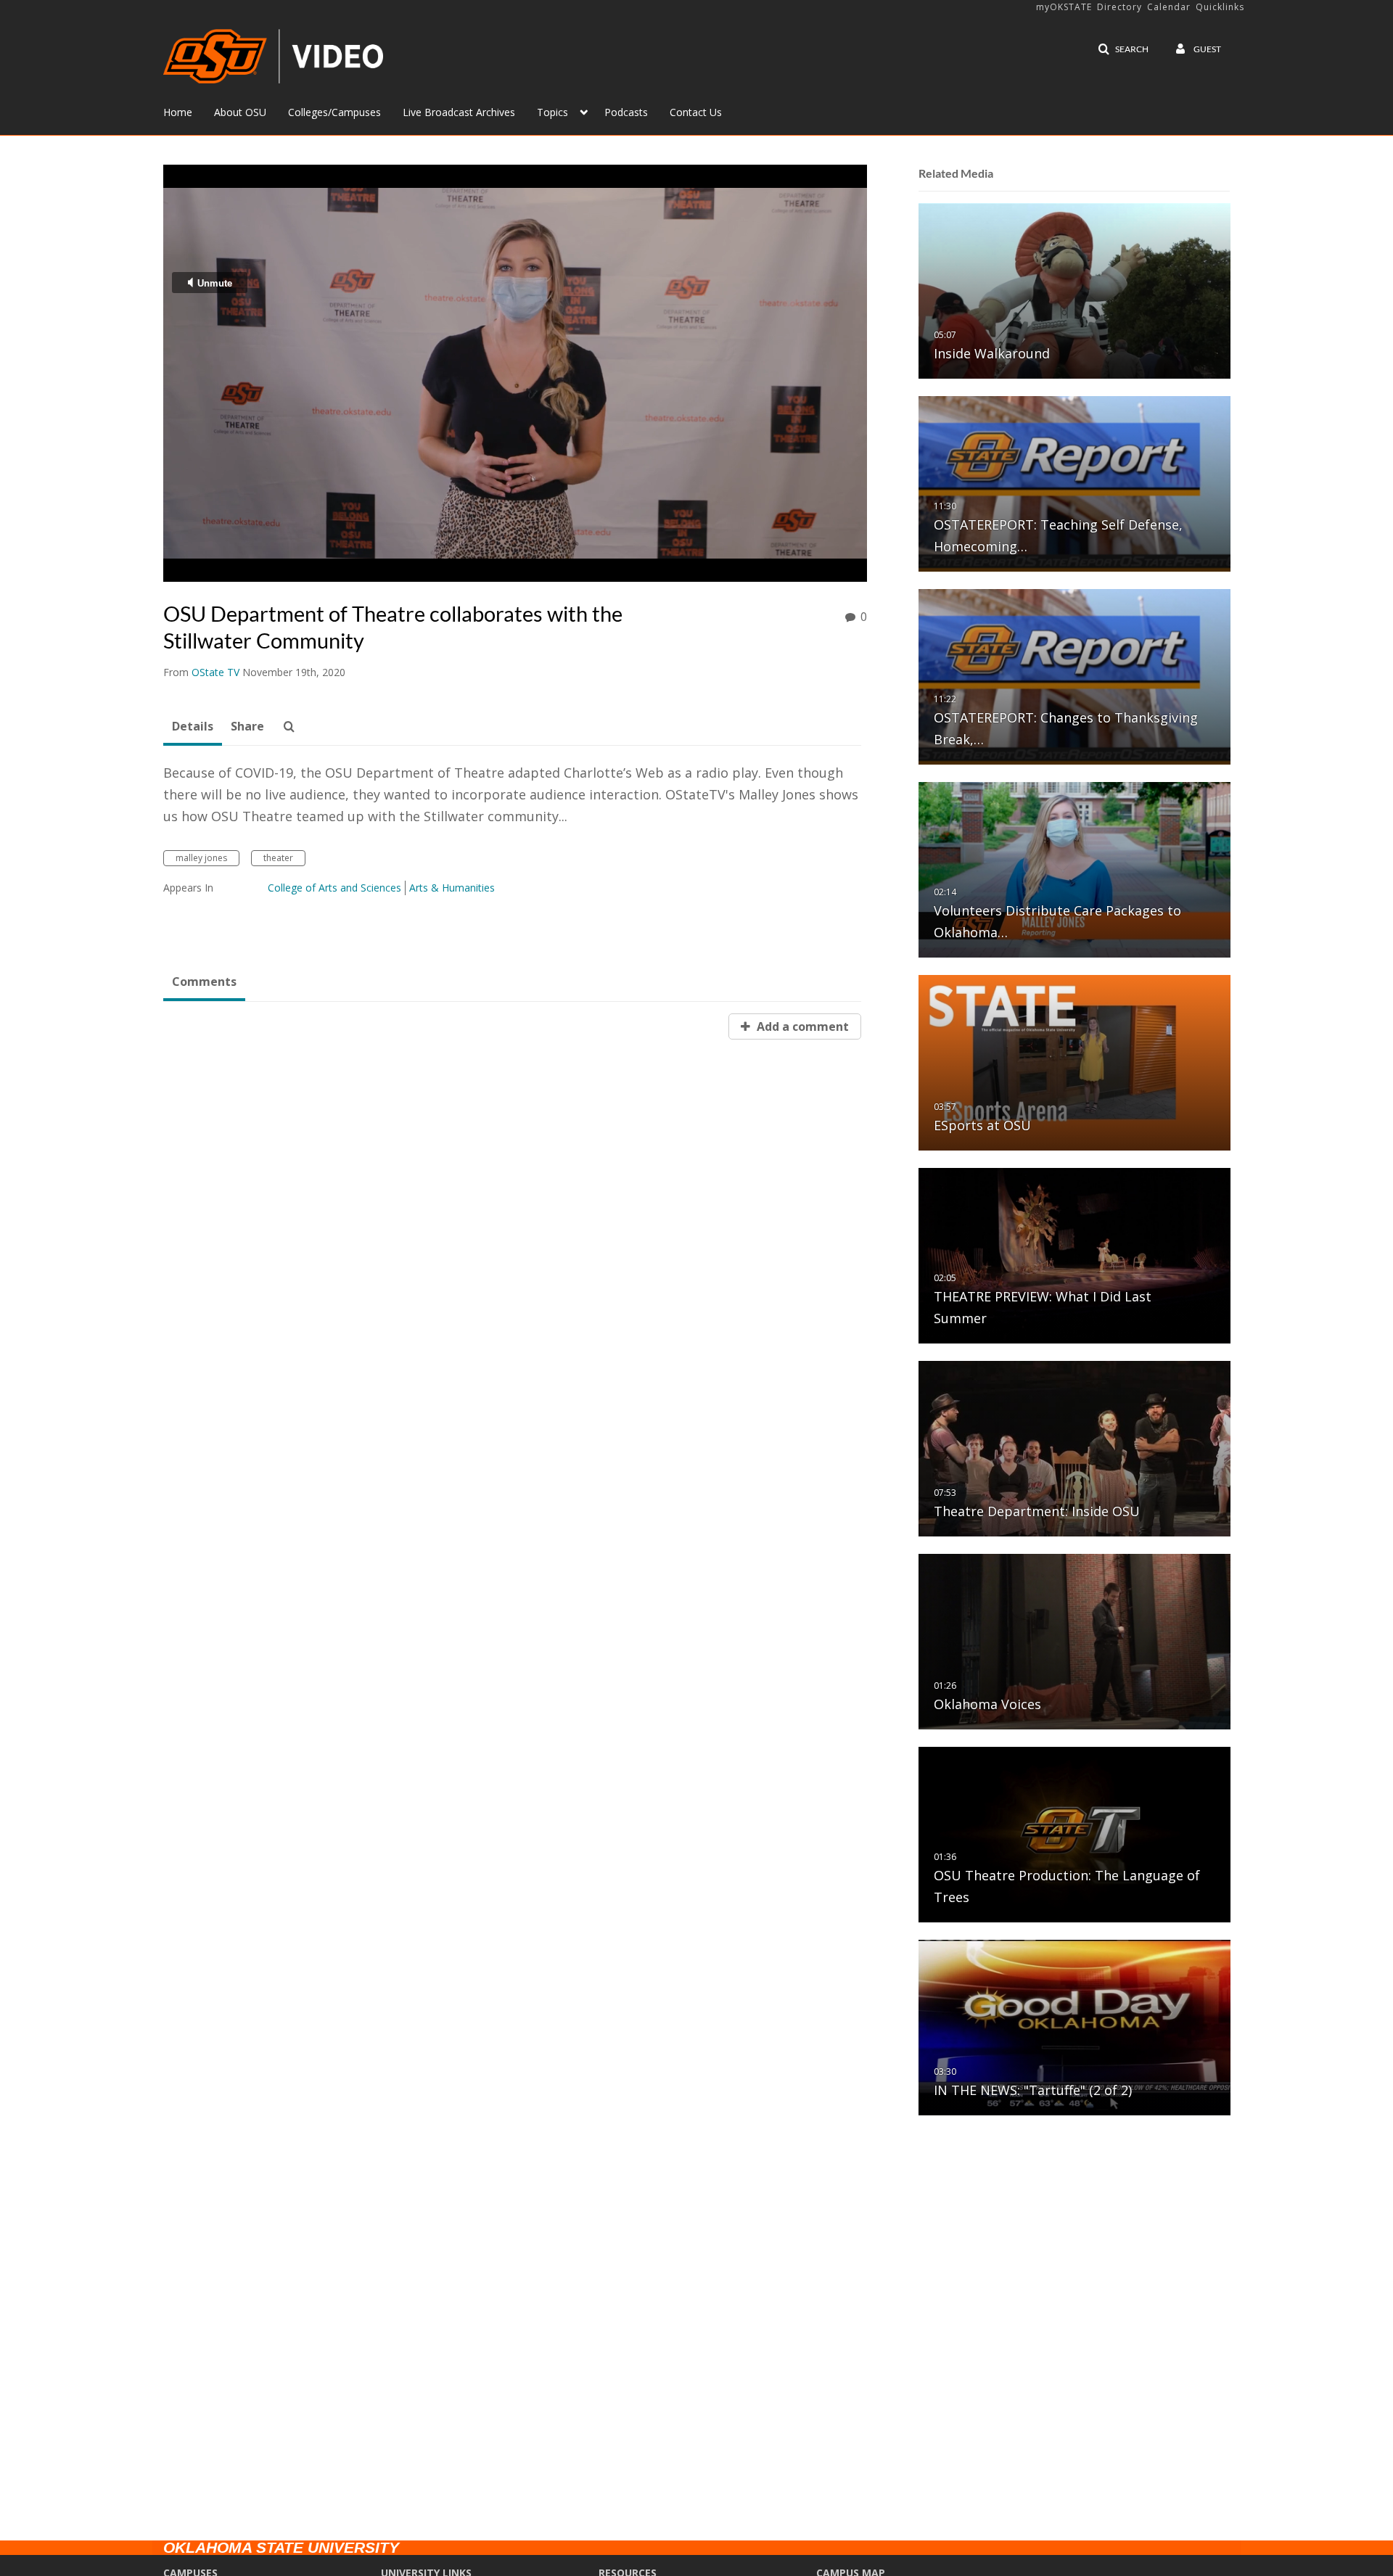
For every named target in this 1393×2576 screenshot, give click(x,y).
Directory (1119, 7)
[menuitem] (189, 111)
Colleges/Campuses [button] (334, 112)
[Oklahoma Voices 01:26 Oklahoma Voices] (1074, 1641)
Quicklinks (1220, 7)
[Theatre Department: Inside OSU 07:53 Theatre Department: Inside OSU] (1074, 1448)
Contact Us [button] (696, 112)
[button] (1123, 49)
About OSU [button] (240, 112)
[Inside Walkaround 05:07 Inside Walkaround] (1074, 290)
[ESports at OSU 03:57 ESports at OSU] (1074, 1062)
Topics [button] (552, 112)
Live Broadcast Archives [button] (459, 112)
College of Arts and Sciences (334, 888)
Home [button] (178, 112)
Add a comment (801, 1026)
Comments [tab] (204, 982)
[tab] (193, 727)
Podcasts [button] (626, 112)
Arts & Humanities (452, 888)
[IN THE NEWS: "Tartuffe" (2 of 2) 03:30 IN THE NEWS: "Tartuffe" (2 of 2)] (1074, 2026)
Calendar (1169, 7)
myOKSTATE (1064, 7)
